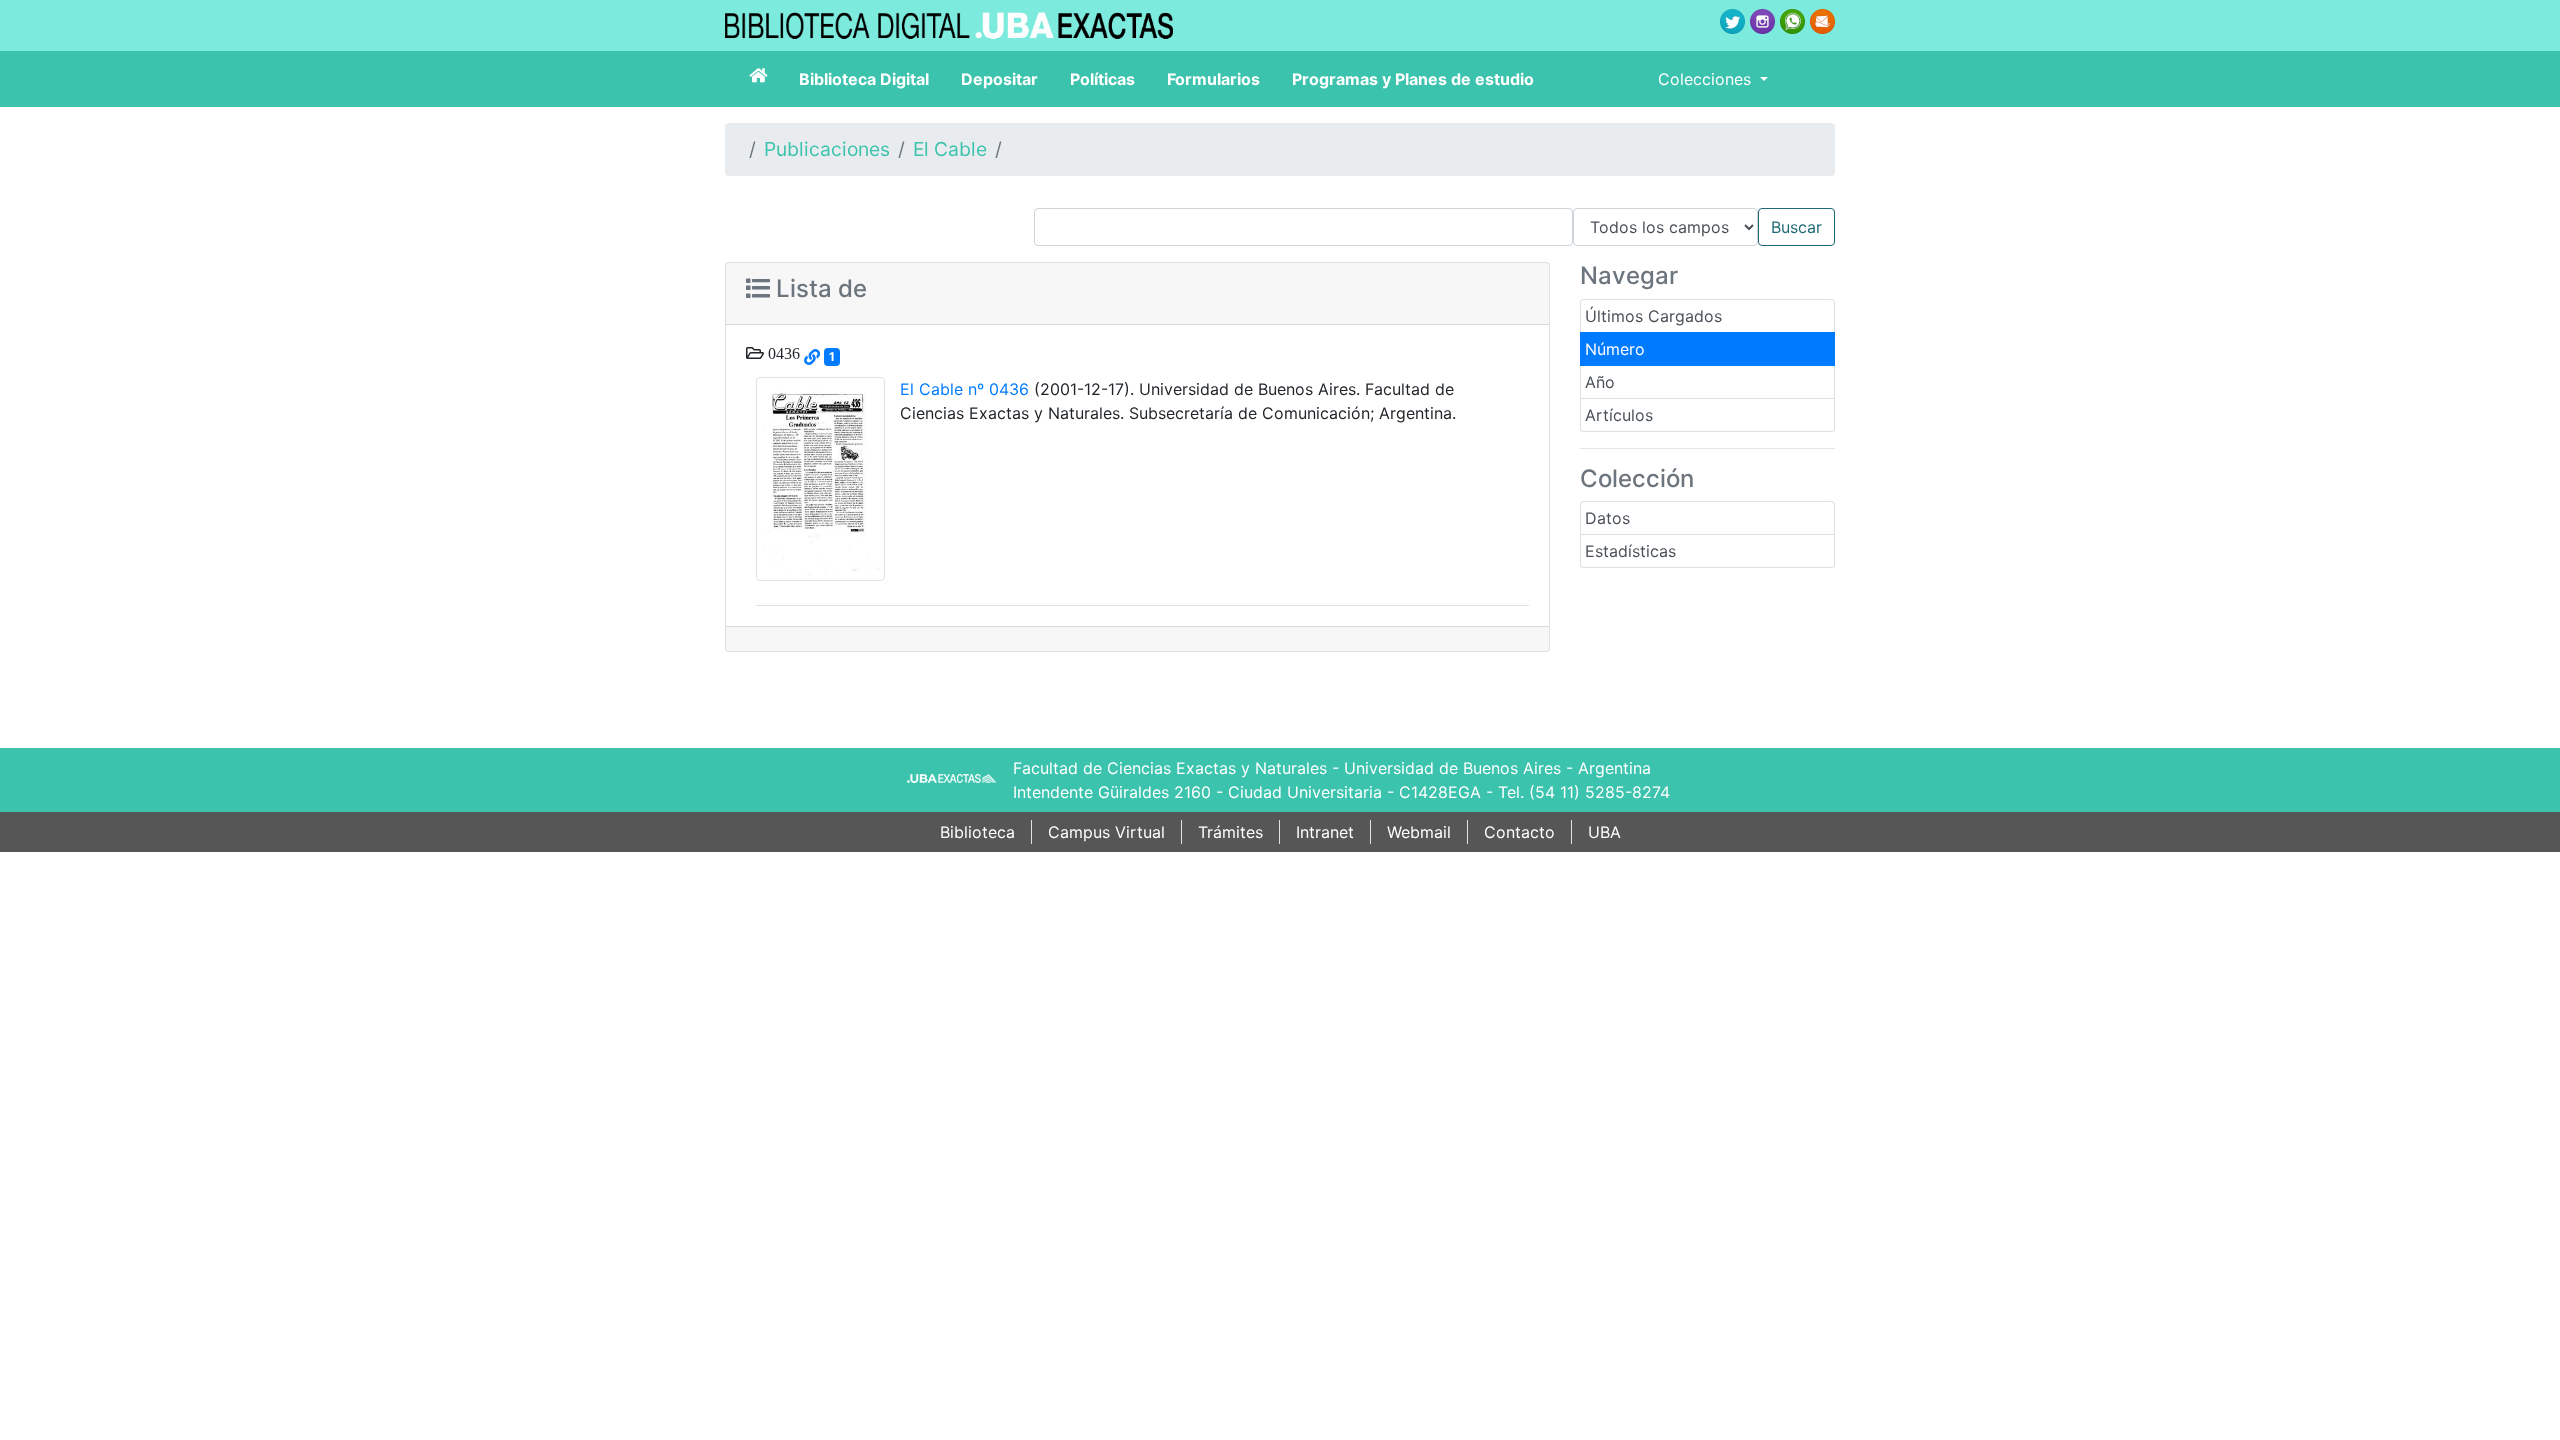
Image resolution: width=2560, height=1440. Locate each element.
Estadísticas (1630, 551)
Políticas (1102, 79)
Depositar (999, 79)
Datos (1607, 518)
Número (1615, 349)
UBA (1604, 832)
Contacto (1519, 832)
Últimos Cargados (1653, 316)
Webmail (1419, 832)
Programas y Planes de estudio (1413, 79)
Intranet (1325, 832)
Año (1600, 382)
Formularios (1213, 79)
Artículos (1619, 415)
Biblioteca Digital (864, 79)
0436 (782, 353)
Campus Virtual (1106, 832)
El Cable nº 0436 (964, 389)
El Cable (950, 149)
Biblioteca (977, 832)
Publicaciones (827, 149)
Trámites (1230, 832)
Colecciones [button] (1707, 79)
